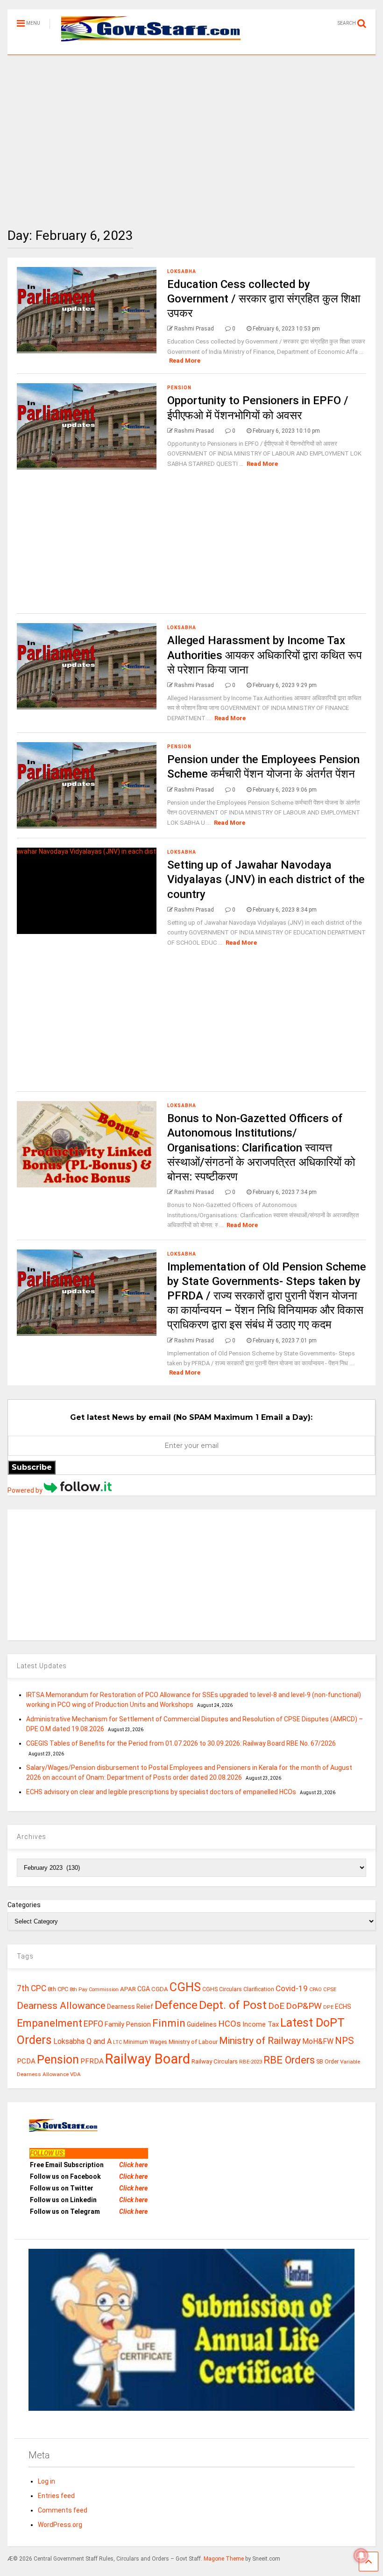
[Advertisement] (191, 134)
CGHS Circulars (222, 1989)
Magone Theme (224, 2559)
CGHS (185, 1987)
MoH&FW (318, 2041)
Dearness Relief (130, 2007)
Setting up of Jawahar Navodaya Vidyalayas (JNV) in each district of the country (266, 879)
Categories (24, 1905)
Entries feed (56, 2496)
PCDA (26, 2061)
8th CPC (58, 1989)
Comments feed (63, 2510)
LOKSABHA (182, 271)
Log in (46, 2481)
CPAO (316, 1990)
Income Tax (261, 2025)
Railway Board (148, 2059)
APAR (128, 1989)
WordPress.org (60, 2525)
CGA (144, 1989)
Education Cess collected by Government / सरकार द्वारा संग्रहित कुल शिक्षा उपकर (264, 299)
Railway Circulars (215, 2061)
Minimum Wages (145, 2042)
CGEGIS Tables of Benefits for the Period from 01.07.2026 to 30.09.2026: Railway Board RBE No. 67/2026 (181, 1743)
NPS (344, 2041)
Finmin (169, 2023)
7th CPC (32, 1988)
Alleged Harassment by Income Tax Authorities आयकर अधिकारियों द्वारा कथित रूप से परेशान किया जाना (265, 655)
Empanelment (50, 2023)
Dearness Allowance (61, 2006)
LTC (117, 2042)
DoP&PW (304, 2006)
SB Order (327, 2062)
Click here (133, 2165)
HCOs (230, 2024)
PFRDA (92, 2061)
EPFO (93, 2024)
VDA (75, 2074)
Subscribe (32, 1467)
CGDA (160, 1989)
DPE (328, 2007)
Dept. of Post (233, 2005)
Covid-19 (292, 1988)
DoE (276, 2006)
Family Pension (128, 2024)
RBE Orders (289, 2060)
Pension (179, 388)
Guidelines (202, 2024)
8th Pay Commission (94, 1990)
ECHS (343, 2007)
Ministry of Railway (260, 2041)
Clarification (259, 1989)
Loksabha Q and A (82, 2041)
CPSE (330, 1989)
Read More (185, 361)
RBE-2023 (251, 2062)
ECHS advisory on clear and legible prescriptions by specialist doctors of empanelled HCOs (161, 1792)
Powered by (26, 1490)
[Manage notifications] (361, 2555)
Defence (176, 2005)
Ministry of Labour (193, 2042)
